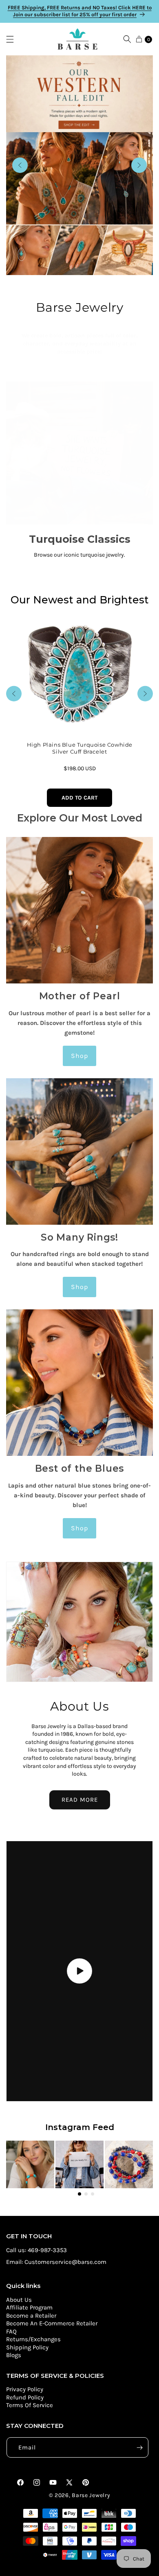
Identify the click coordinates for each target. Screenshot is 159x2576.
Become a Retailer (31, 2316)
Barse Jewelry (91, 2495)
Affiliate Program (29, 2307)
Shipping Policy (27, 2347)
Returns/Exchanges (33, 2339)
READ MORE (80, 1800)
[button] (14, 39)
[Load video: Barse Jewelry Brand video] (79, 1971)
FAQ (11, 2331)
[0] (139, 39)
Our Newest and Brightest (80, 600)
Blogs (14, 2355)
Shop (80, 1056)
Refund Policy (25, 2397)
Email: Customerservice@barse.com (56, 2262)
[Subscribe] (139, 2447)
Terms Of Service (30, 2405)
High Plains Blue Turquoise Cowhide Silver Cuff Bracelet (79, 748)
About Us (19, 2300)
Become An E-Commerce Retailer (52, 2323)
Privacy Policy (25, 2389)
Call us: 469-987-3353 (36, 2250)
